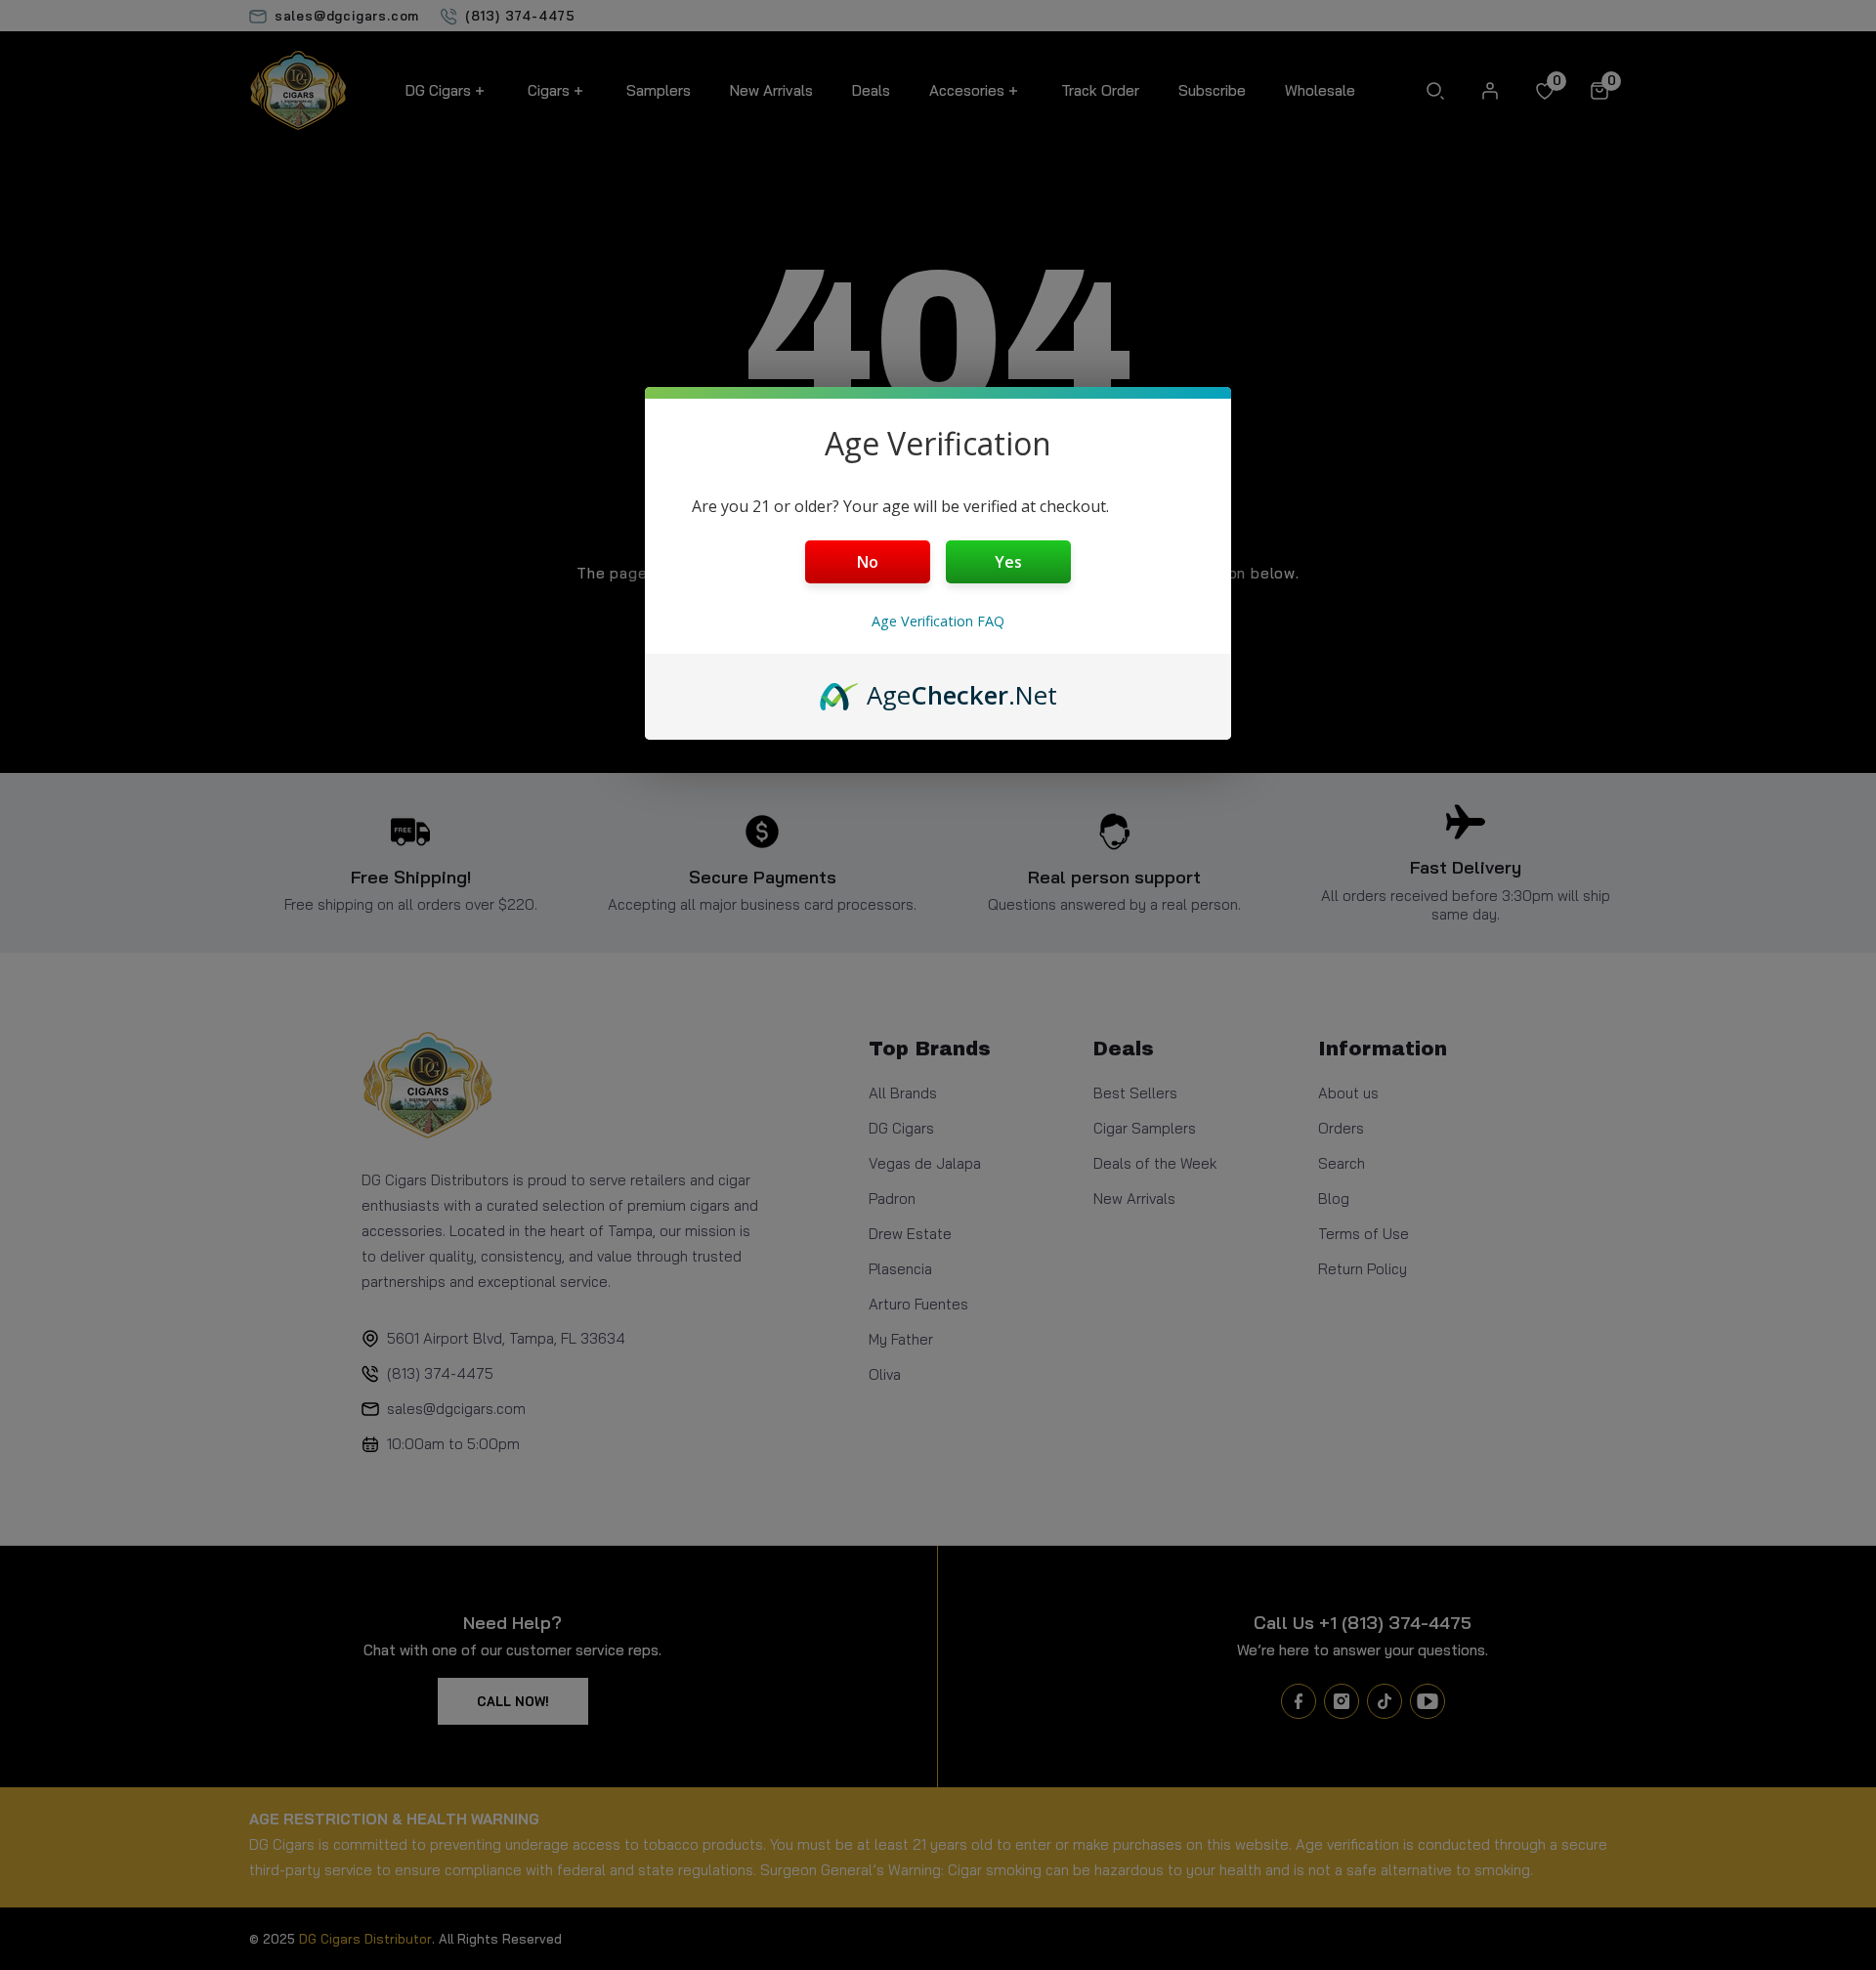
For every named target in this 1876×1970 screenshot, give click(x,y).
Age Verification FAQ (938, 621)
